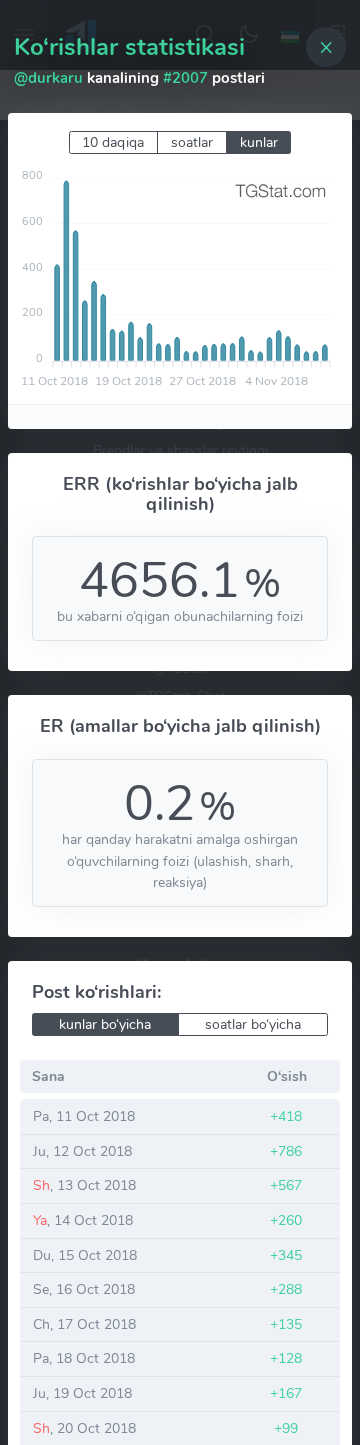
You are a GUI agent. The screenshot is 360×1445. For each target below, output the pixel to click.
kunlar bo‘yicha (105, 1024)
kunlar (259, 142)
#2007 (185, 78)
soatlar (192, 142)
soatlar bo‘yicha (253, 1024)
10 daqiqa (113, 142)
